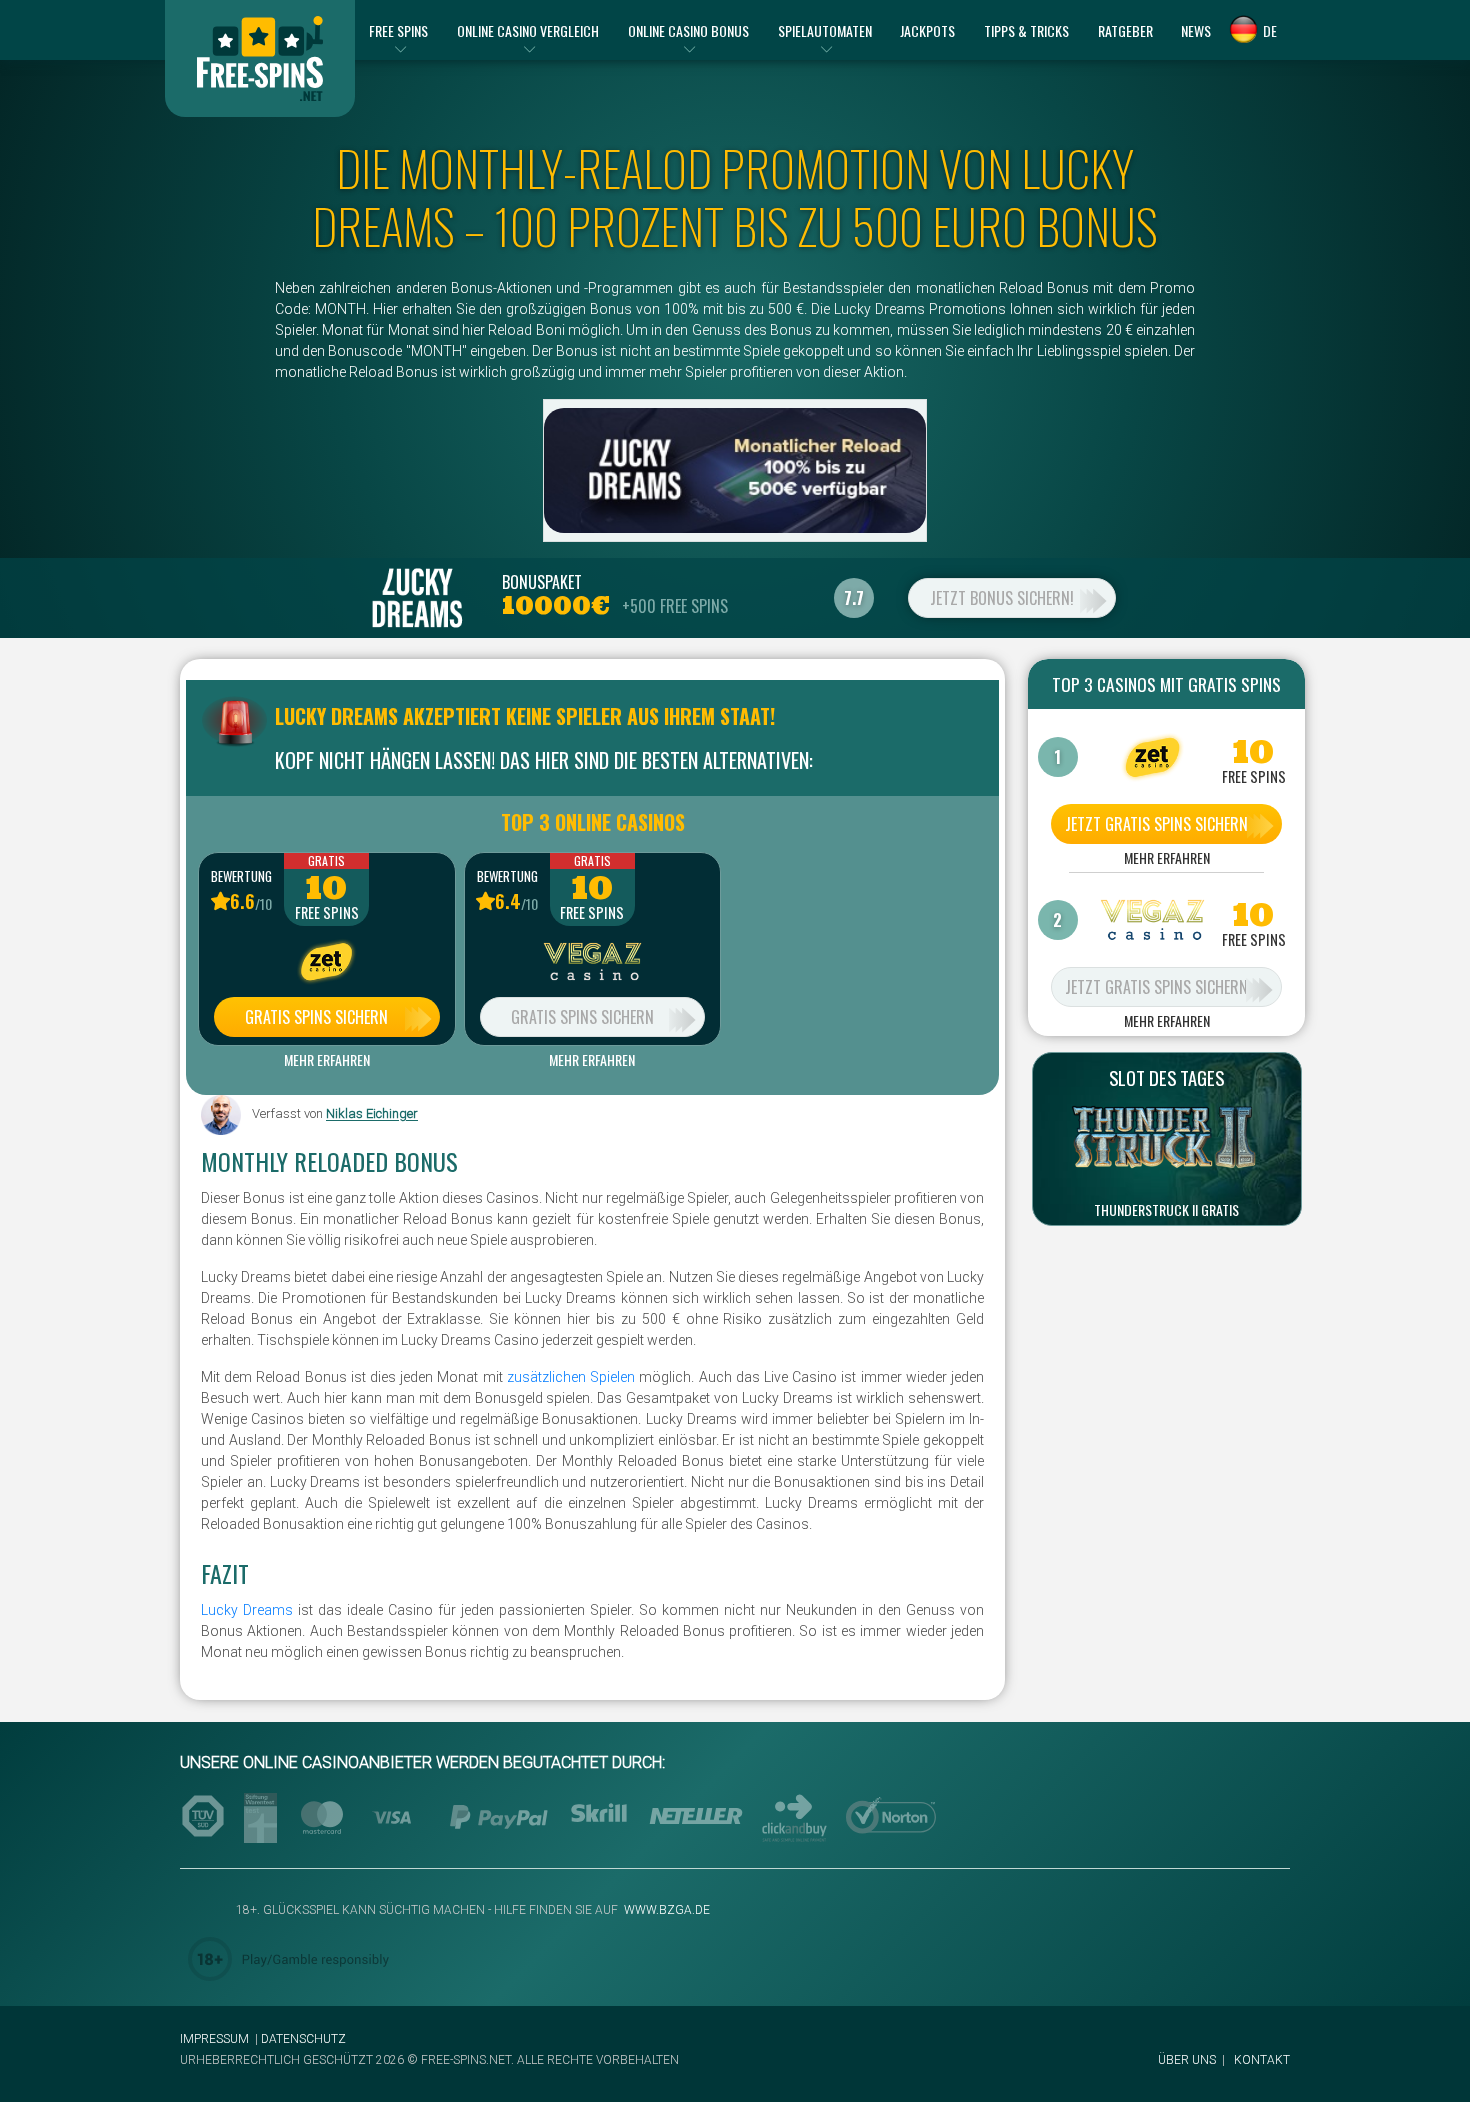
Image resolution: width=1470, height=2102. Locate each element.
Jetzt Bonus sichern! (1002, 598)
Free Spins (327, 913)
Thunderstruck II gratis (1166, 1210)
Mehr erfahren (327, 1060)
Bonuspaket (542, 582)
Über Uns (1187, 2060)
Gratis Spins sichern (316, 1017)
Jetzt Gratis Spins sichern (1156, 824)
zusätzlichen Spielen (571, 1377)
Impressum (214, 2039)
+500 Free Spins (675, 606)
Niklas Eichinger (372, 1114)
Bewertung (241, 876)
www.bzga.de (665, 1910)
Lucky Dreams (247, 1610)
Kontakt (1262, 2060)
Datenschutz (303, 2039)
